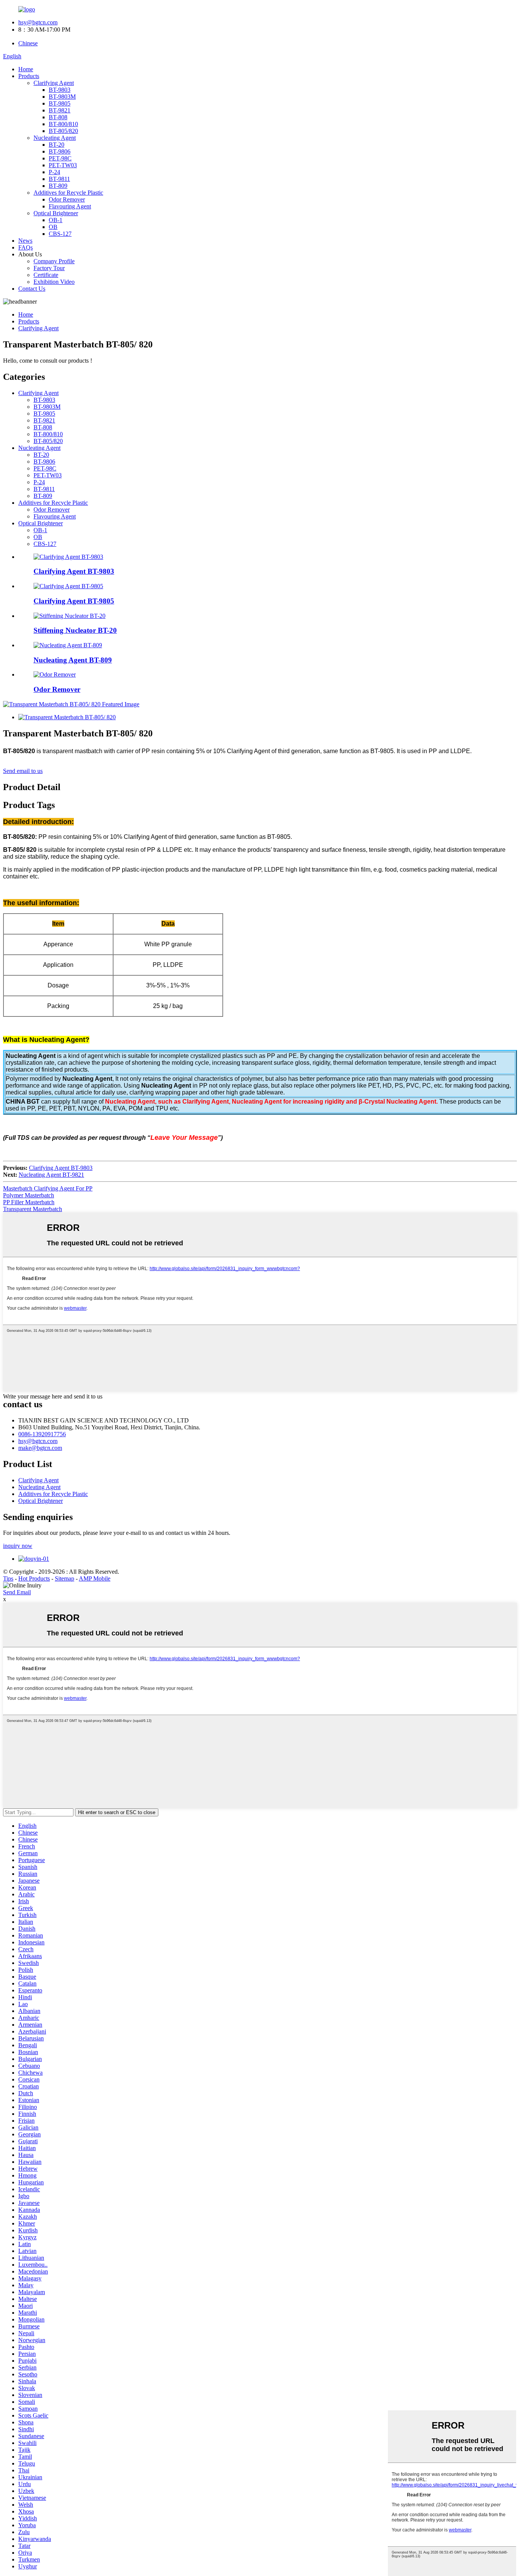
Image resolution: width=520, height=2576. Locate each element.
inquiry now (18, 1546)
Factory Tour (49, 268)
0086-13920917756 (42, 1434)
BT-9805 (60, 103)
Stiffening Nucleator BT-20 (75, 630)
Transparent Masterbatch (33, 1209)
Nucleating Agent (55, 138)
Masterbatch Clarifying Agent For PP (48, 1188)
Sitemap (65, 1578)
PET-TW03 (63, 165)
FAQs (26, 247)
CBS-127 (60, 234)
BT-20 (57, 145)
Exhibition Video (54, 282)
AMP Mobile (95, 1578)
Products (29, 76)
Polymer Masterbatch (29, 1195)
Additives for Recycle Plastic (68, 193)
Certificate (46, 275)
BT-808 (58, 117)
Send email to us (23, 771)
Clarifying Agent (54, 83)
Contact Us (32, 289)
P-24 (54, 172)
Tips (8, 1578)
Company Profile (54, 261)
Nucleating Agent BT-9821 (51, 1175)
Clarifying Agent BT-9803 (74, 571)
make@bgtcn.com (40, 1448)
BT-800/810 (63, 124)
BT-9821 (60, 110)
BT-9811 (59, 179)
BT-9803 (60, 90)
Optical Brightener (56, 213)
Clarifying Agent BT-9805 (74, 601)
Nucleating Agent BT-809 (73, 660)
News (25, 241)
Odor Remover (67, 199)
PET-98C (60, 158)
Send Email (17, 1592)
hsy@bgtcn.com (38, 22)
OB (53, 227)
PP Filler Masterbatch (29, 1202)
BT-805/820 (63, 131)
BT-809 (58, 186)
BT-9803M (62, 97)
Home (26, 69)
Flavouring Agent (70, 206)
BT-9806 (60, 151)
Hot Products (34, 1578)
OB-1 (56, 220)
